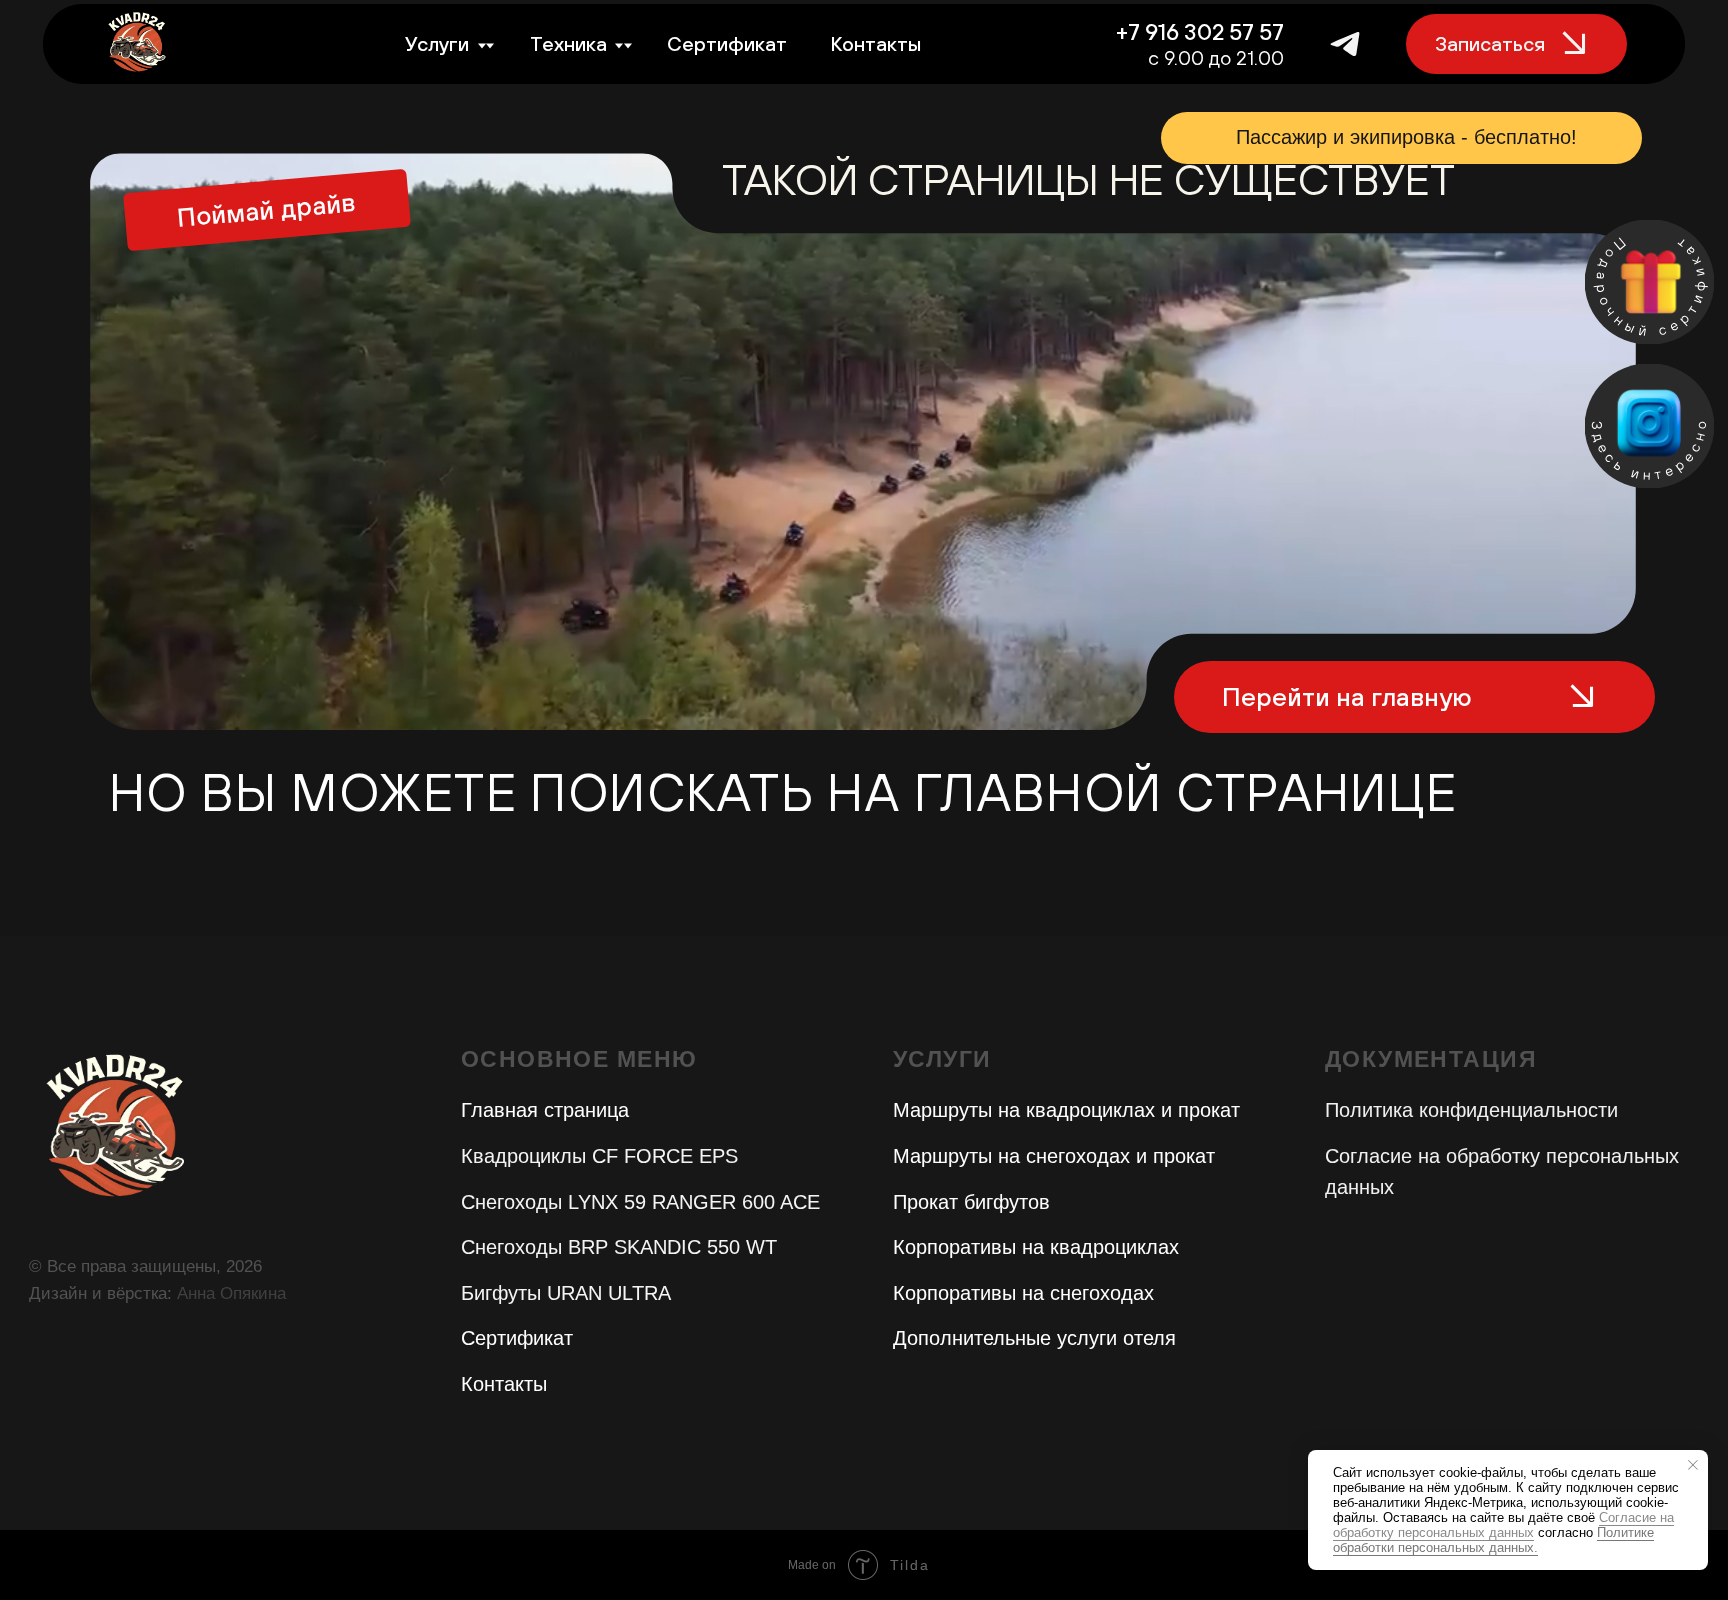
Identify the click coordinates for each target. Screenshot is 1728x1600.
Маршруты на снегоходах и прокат (1054, 1156)
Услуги (437, 43)
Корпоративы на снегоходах (1023, 1293)
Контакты (875, 43)
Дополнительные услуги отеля (1034, 1338)
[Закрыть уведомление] (1693, 1465)
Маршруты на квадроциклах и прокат (1066, 1110)
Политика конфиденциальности (1471, 1110)
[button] (1649, 282)
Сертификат (727, 43)
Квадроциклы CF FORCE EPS (599, 1156)
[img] (1649, 426)
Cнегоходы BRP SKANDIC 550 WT (619, 1247)
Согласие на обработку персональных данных (1503, 1525)
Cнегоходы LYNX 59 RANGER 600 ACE (640, 1202)
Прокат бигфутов (971, 1202)
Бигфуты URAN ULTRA (566, 1293)
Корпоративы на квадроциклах (1036, 1247)
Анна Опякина (231, 1293)
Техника (568, 43)
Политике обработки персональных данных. (1493, 1540)
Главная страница (545, 1110)
